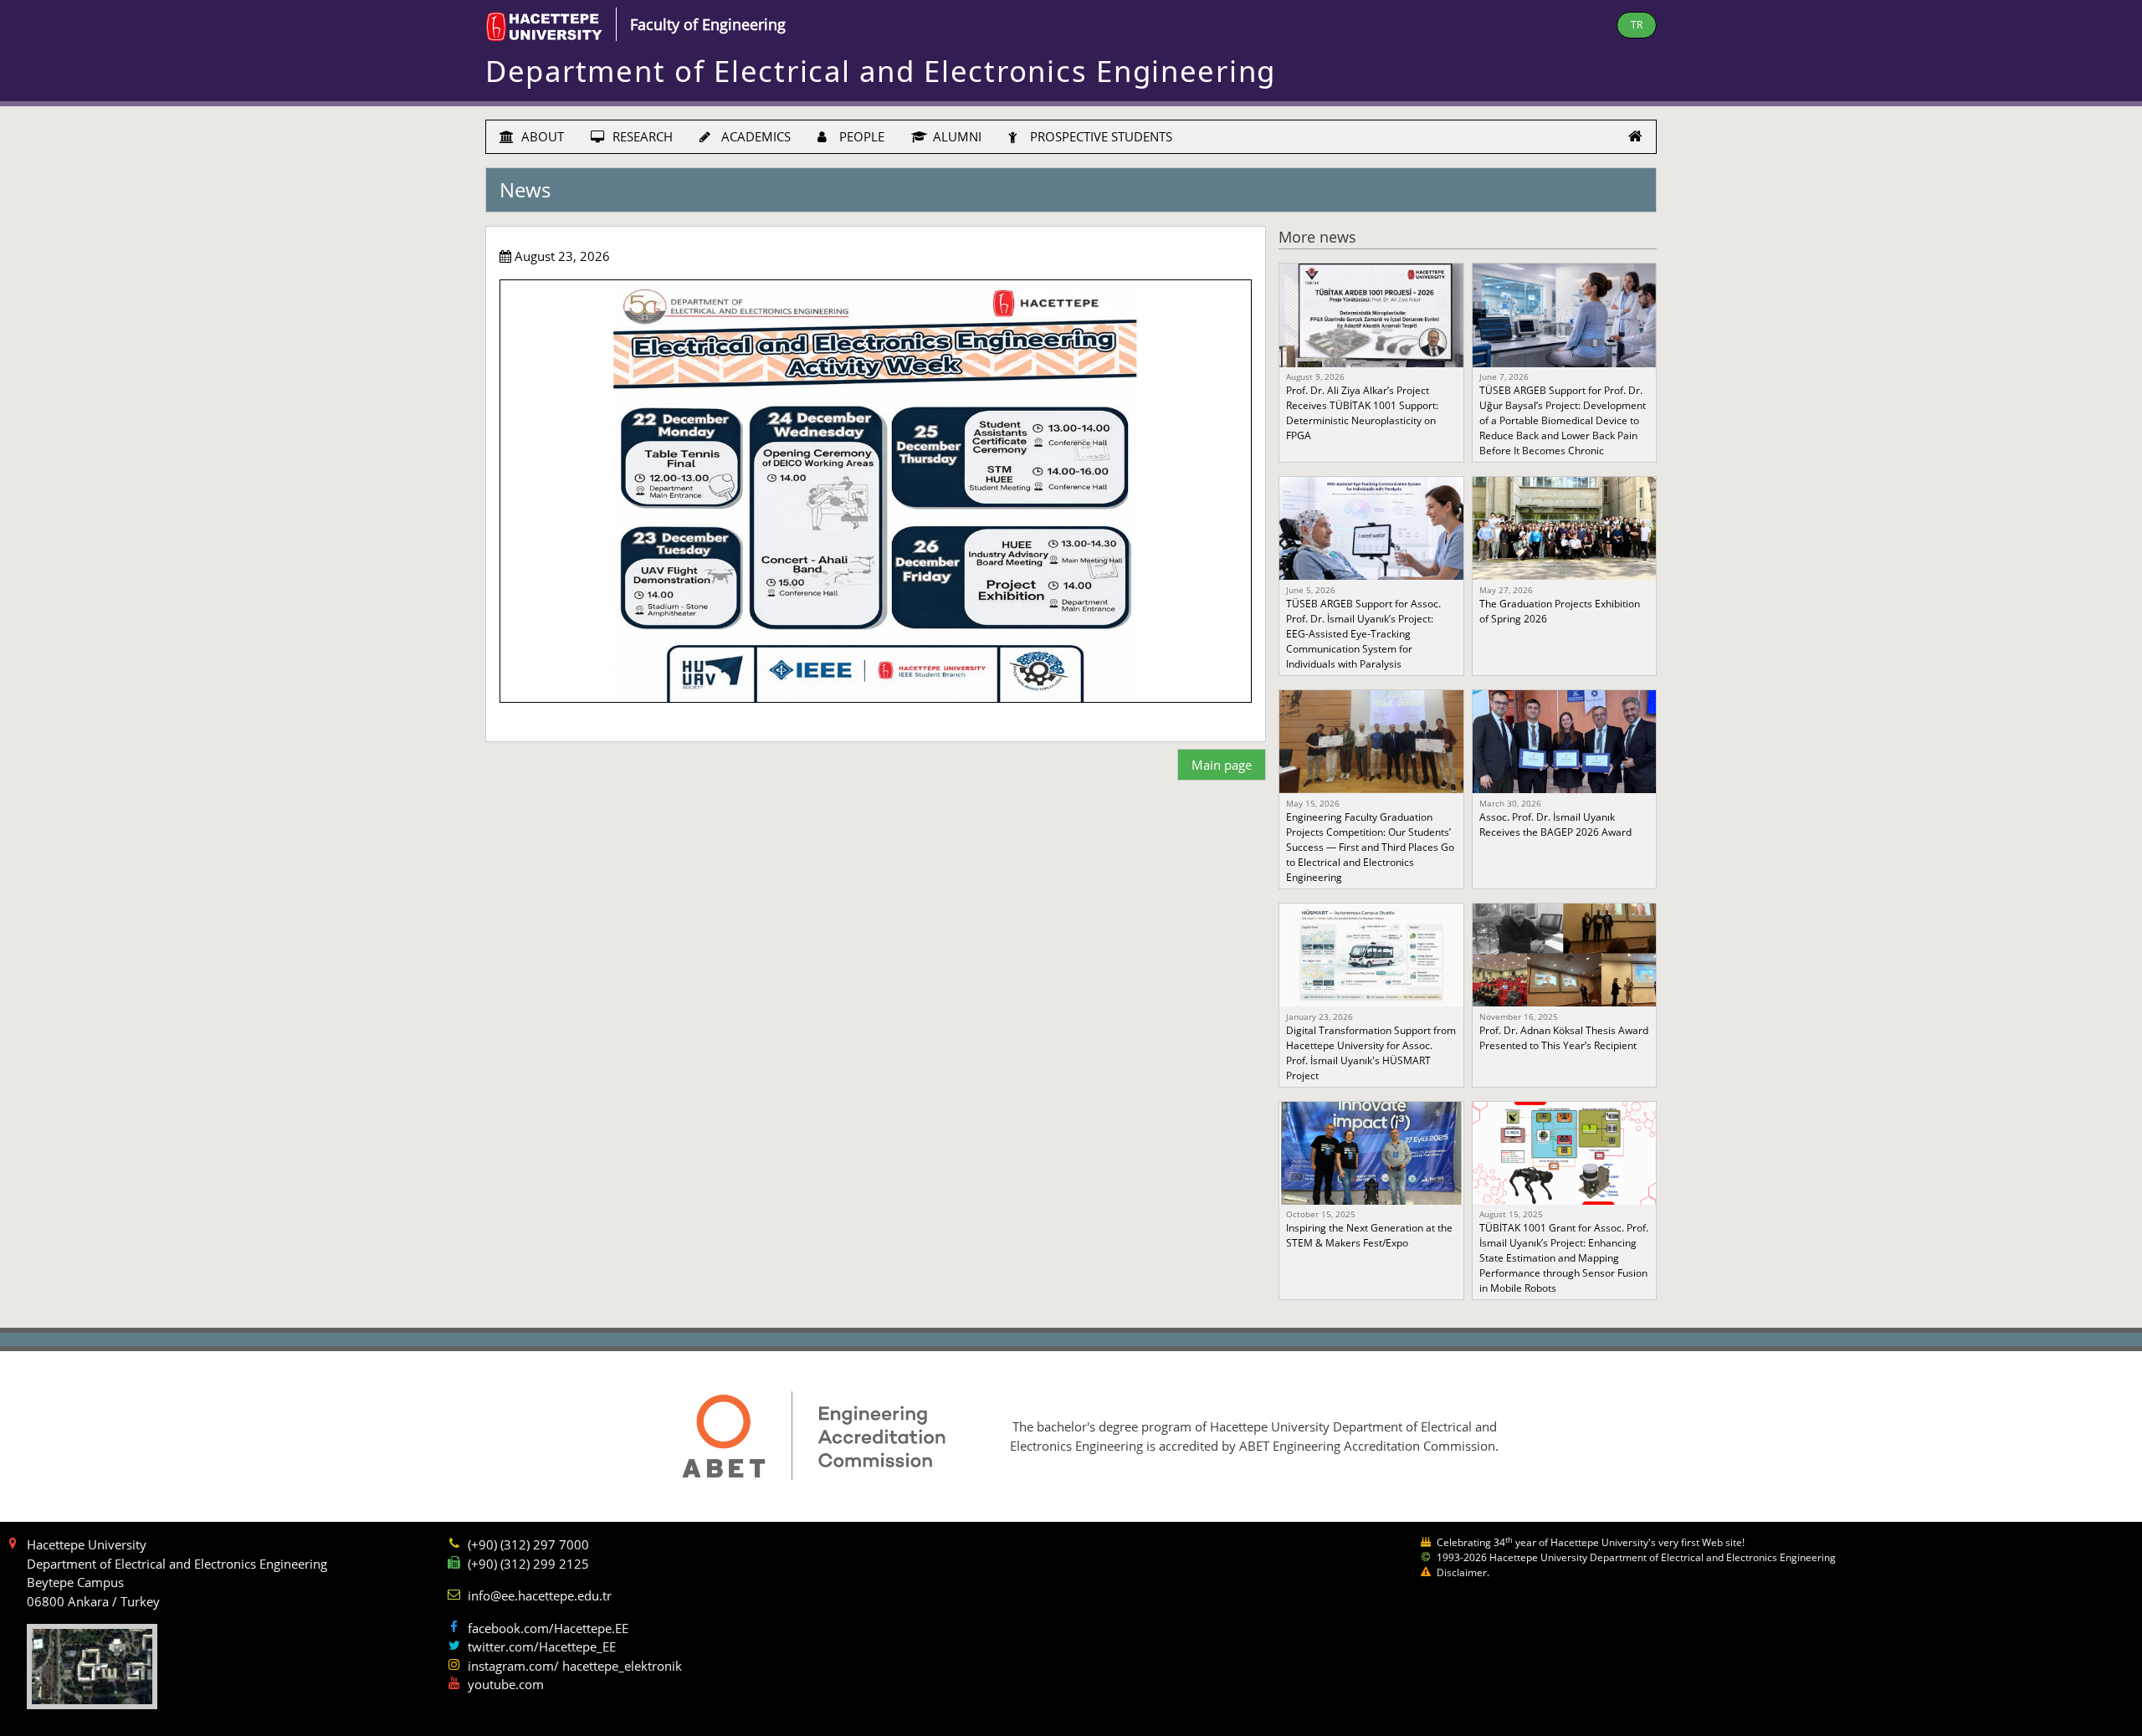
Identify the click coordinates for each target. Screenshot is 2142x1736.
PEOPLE (860, 136)
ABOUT (541, 136)
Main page (1222, 765)
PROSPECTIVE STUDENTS (1099, 136)
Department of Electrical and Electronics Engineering (881, 71)
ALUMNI (956, 136)
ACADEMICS (754, 136)
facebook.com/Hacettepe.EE (548, 1628)
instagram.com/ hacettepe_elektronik (575, 1666)
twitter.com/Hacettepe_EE (542, 1646)
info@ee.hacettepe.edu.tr (540, 1595)
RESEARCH (641, 136)
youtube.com (506, 1684)
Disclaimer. (1463, 1572)
